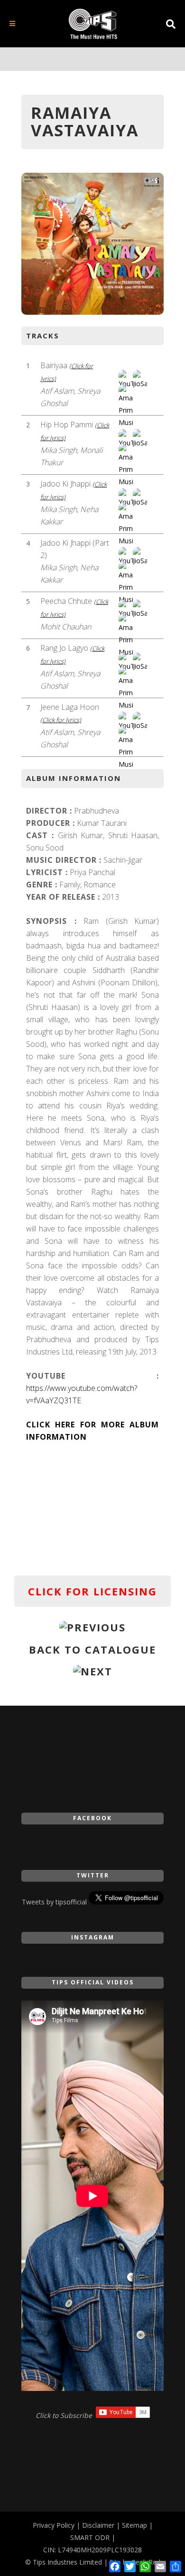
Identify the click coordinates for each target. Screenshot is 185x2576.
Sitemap (134, 2525)
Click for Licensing (92, 1591)
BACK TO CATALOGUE (92, 1649)
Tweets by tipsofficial (54, 1902)
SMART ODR (90, 2537)
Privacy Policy (54, 2525)
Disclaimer (98, 2525)
